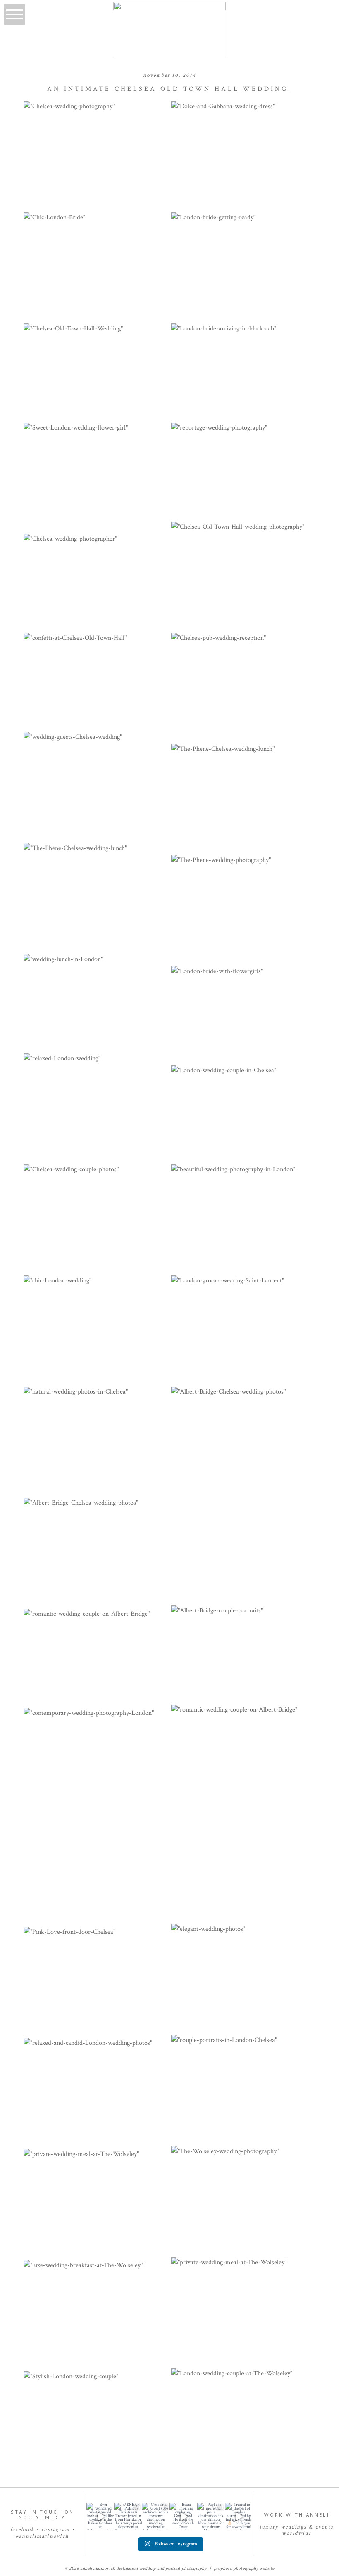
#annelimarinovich (42, 2536)
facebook (23, 2530)
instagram (56, 2530)
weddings (294, 2527)
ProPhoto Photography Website (244, 2568)
